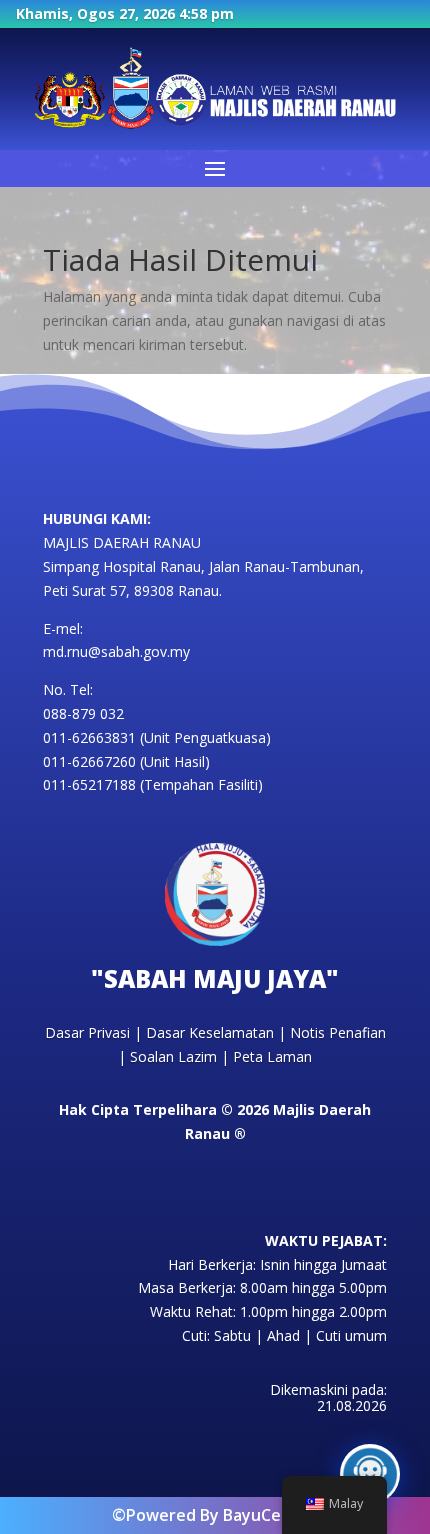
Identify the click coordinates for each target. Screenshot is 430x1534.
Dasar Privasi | (95, 1032)
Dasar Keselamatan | (218, 1032)
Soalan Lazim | (181, 1056)
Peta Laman (272, 1056)
